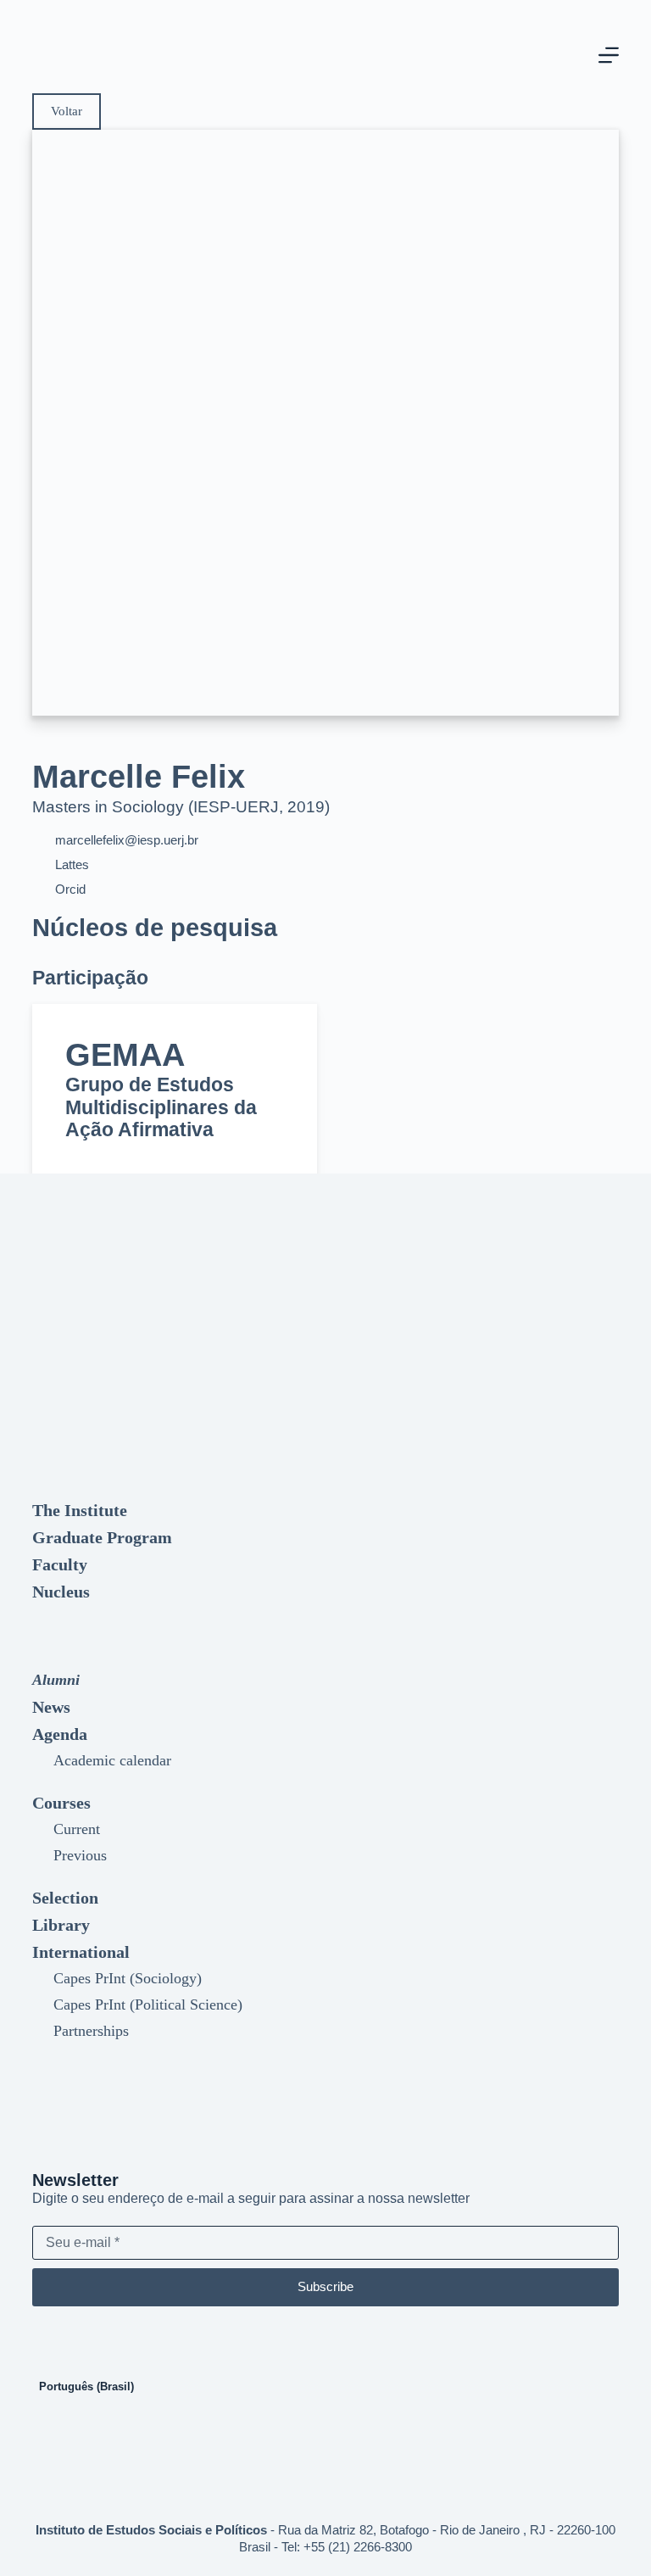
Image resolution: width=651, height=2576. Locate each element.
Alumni (56, 1680)
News (51, 1707)
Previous (80, 1855)
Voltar (67, 111)
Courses (61, 1803)
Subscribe (325, 2286)
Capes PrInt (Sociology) (128, 1978)
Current (77, 1829)
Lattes (72, 864)
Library (61, 1925)
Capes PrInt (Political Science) (148, 2004)
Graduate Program (102, 1537)
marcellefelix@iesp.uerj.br (127, 840)
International (81, 1952)
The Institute (80, 1510)
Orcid (70, 889)
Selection (65, 1898)
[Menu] (609, 55)
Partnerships (91, 2031)
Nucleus (61, 1592)
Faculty (60, 1564)
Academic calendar (112, 1760)
